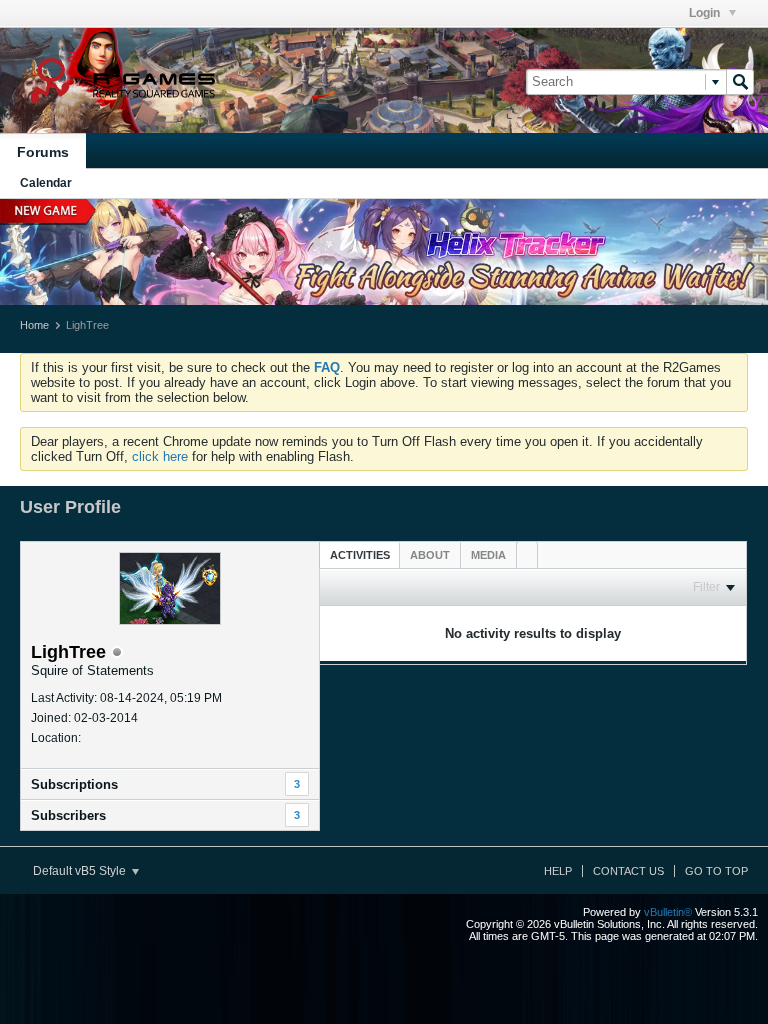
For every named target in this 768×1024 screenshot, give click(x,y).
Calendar (46, 183)
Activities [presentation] (360, 555)
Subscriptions (74, 784)
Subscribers (68, 815)
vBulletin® (668, 912)
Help (558, 871)
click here (160, 456)
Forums (43, 152)
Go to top (716, 871)
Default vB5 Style (81, 871)
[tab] (360, 554)
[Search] (740, 82)
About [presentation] (430, 555)
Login (706, 13)
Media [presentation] (488, 555)
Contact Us (628, 871)
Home (34, 325)
